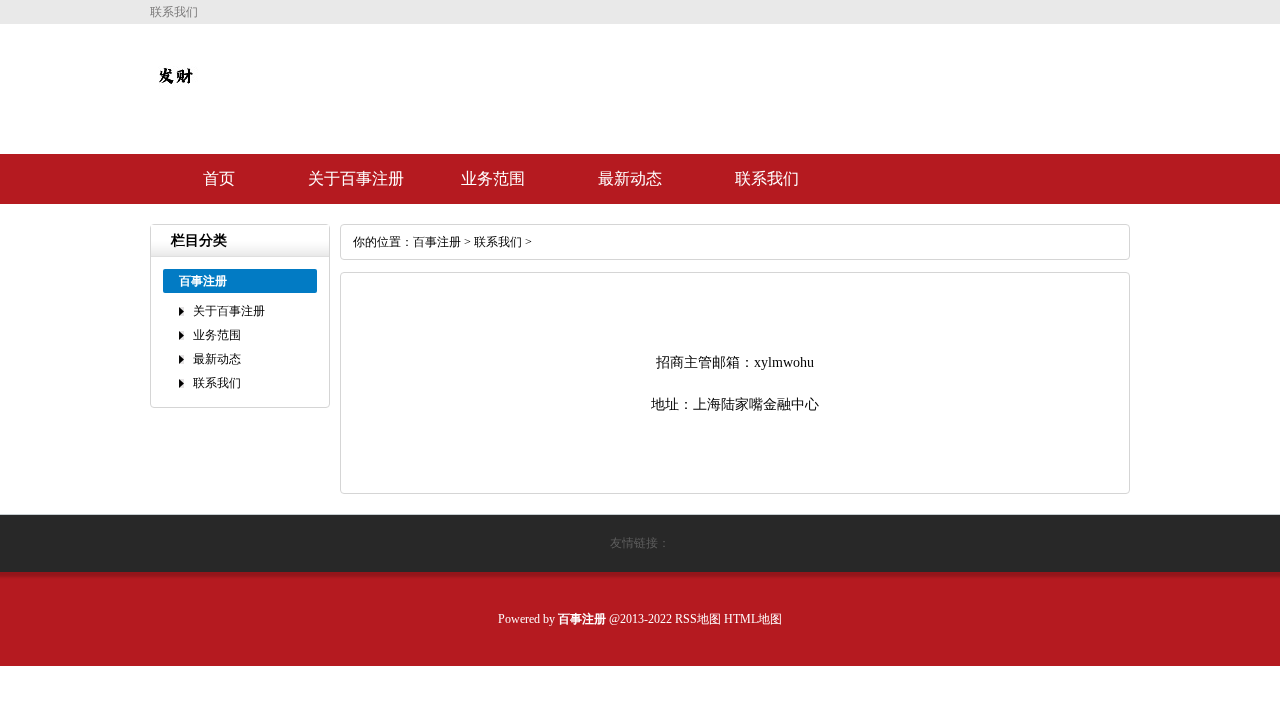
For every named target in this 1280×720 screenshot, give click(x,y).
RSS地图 (698, 619)
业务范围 (493, 178)
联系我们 (767, 178)
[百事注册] (175, 92)
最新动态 (630, 178)
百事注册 (437, 242)
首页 (219, 178)
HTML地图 (753, 619)
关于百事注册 (356, 178)
